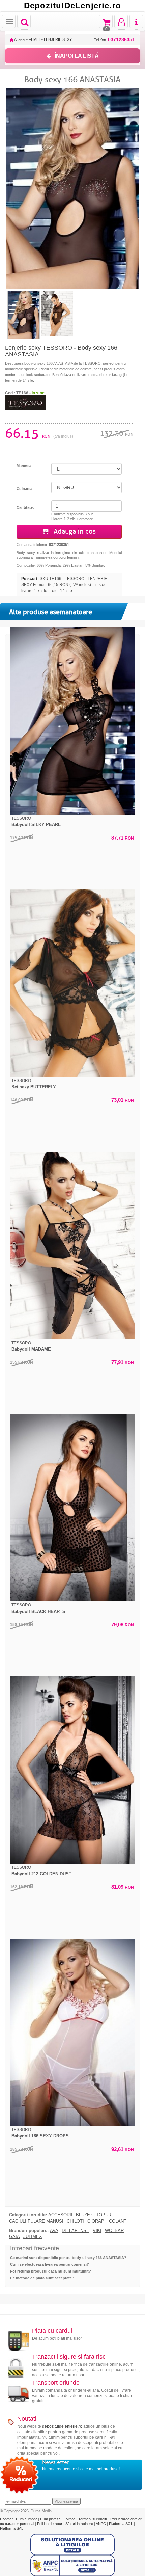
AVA (54, 2231)
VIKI (97, 2231)
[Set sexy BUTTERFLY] (72, 983)
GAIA (14, 2237)
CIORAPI (96, 2221)
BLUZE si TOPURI (94, 2215)
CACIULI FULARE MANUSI (36, 2221)
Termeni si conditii (93, 2519)
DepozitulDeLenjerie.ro (72, 6)
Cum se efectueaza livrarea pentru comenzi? (50, 2264)
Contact (7, 2519)
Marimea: (25, 466)
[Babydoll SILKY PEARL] (72, 721)
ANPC (101, 2524)
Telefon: (114, 40)
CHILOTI (75, 2221)
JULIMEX (33, 2237)
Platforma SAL (12, 2528)
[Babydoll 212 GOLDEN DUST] (72, 1770)
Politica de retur (50, 2524)
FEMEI (34, 39)
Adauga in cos (74, 532)
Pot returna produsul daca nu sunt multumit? (51, 2271)
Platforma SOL (121, 2524)
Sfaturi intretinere (80, 2524)
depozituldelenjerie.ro (62, 2426)
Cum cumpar (27, 2519)
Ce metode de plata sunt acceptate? (42, 2278)
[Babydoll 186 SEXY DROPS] (72, 2032)
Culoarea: (25, 489)
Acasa (19, 39)
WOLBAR (114, 2231)
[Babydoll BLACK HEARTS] (72, 1508)
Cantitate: (25, 507)
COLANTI (118, 2221)
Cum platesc (51, 2519)
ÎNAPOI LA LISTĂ (77, 56)
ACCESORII (60, 2215)
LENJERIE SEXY (58, 39)
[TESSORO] (25, 402)
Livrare (70, 2519)
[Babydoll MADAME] (72, 1245)
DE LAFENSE (76, 2231)
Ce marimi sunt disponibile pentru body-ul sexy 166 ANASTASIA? (68, 2258)
